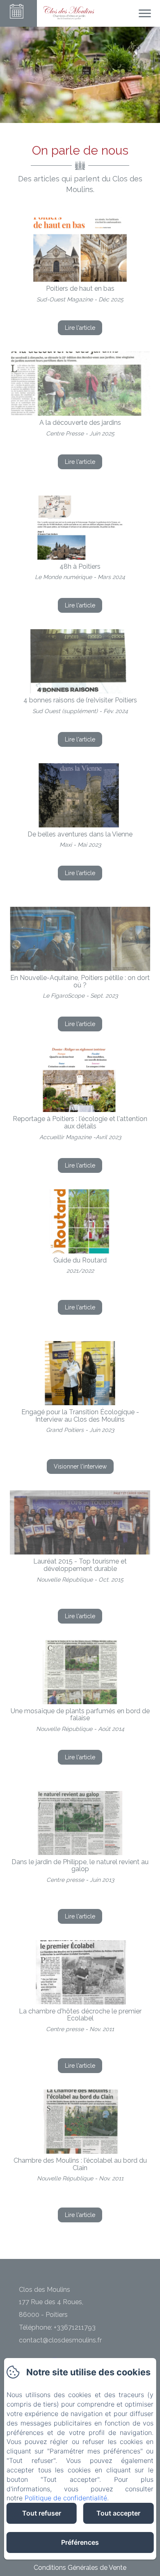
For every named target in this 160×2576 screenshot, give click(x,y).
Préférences (80, 2542)
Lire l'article (80, 328)
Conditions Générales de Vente (80, 2568)
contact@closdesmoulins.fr (60, 2340)
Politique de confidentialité (66, 2498)
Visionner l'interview (80, 1466)
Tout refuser (42, 2513)
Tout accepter (118, 2513)
